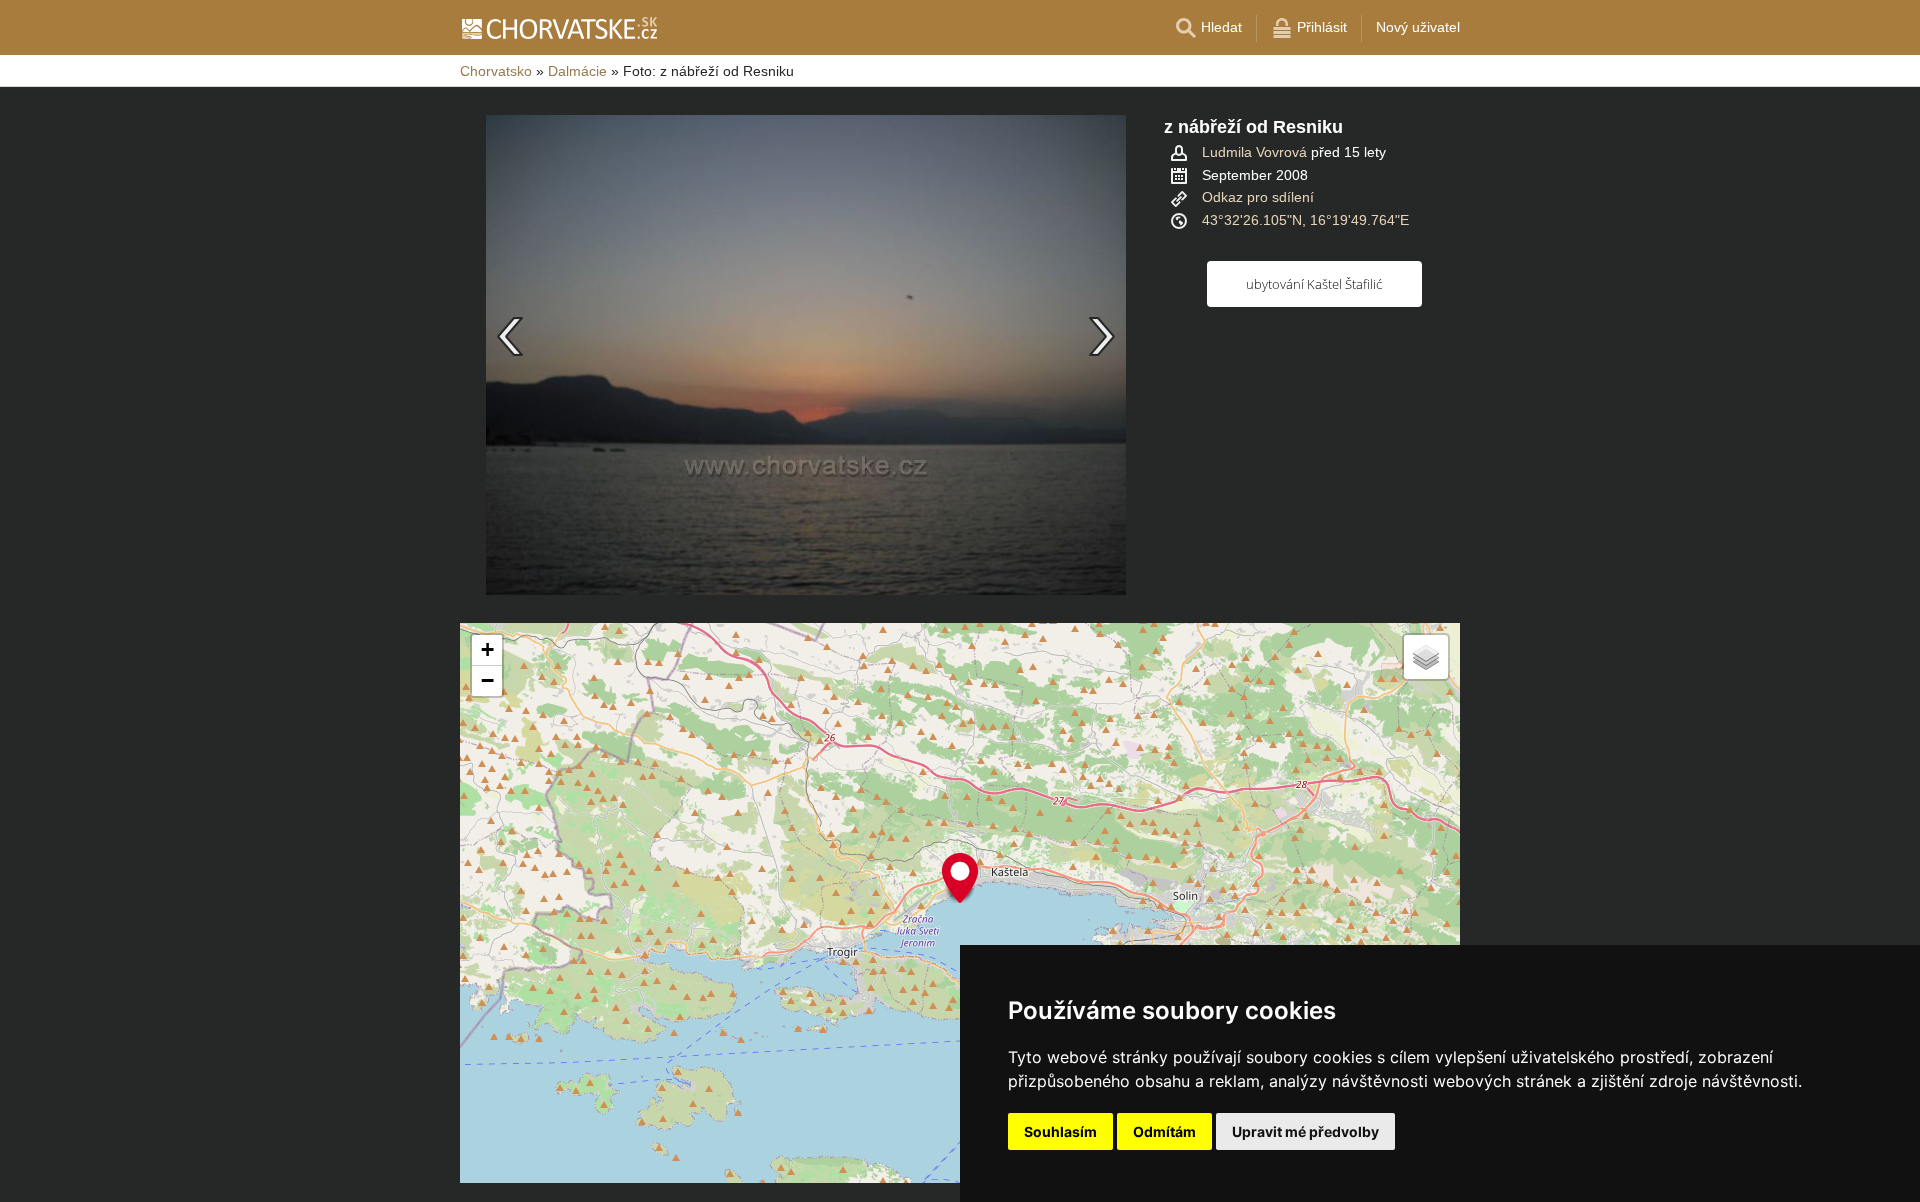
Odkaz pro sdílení (1258, 197)
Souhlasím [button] (1060, 1131)
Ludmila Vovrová (1254, 152)
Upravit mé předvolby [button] (1305, 1131)
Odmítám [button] (1164, 1131)
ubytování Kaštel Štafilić (1314, 284)
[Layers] (1426, 657)
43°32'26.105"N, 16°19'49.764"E (1305, 220)
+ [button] (487, 649)
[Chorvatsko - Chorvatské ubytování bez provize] (558, 28)
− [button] (487, 680)
